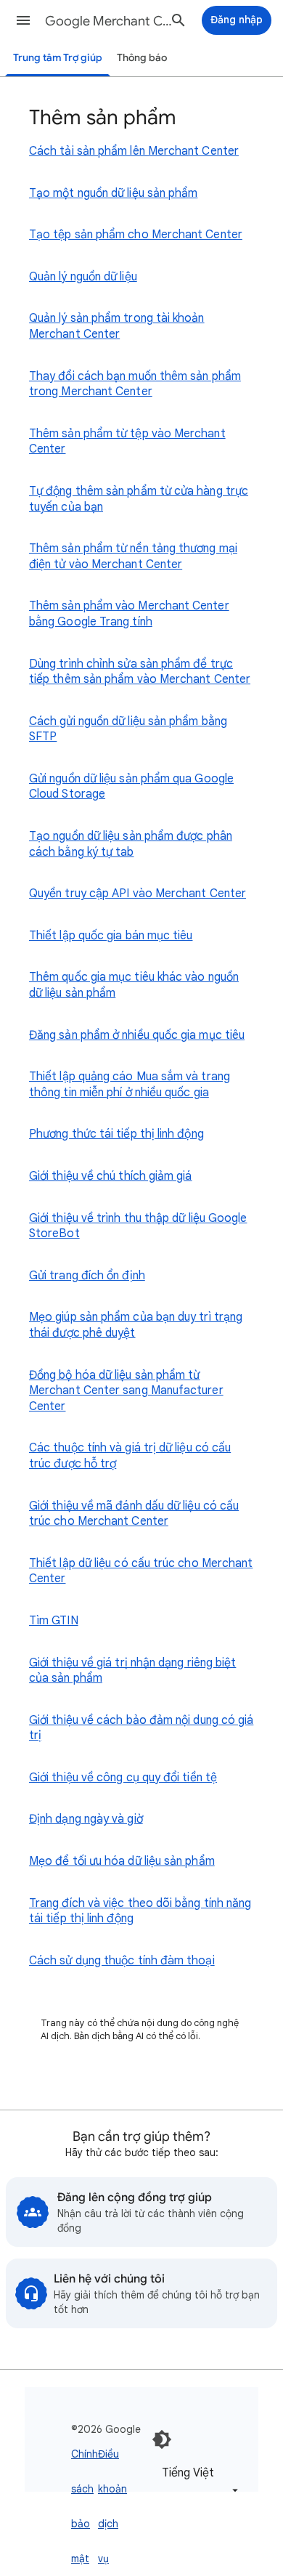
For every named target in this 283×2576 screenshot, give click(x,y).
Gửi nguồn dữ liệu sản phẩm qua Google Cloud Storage (131, 787)
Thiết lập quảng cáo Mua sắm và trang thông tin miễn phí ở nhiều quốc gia (130, 1085)
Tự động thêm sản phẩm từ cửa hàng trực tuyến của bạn (139, 499)
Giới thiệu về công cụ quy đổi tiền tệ (123, 1778)
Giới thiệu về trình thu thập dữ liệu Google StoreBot (138, 1226)
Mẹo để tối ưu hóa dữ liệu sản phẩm (122, 1861)
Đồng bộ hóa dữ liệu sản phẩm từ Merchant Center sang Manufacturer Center (126, 1391)
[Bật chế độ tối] (162, 2439)
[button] (23, 20)
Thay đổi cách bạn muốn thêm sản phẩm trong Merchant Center (135, 384)
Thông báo (142, 58)
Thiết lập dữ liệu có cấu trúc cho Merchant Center (141, 1571)
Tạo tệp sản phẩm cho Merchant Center (136, 235)
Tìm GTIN (54, 1621)
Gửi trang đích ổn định (87, 1276)
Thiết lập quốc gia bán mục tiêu (111, 936)
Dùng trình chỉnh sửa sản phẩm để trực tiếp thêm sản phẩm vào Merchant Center (140, 672)
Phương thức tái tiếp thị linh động (116, 1134)
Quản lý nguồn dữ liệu (83, 277)
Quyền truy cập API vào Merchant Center (138, 894)
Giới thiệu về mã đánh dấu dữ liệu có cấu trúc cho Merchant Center (134, 1514)
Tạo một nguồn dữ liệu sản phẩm (113, 193)
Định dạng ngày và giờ (86, 1819)
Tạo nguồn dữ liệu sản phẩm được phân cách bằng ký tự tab (131, 844)
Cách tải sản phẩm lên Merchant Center (134, 151)
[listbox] (197, 2480)
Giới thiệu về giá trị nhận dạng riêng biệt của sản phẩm (132, 1671)
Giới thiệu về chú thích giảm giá (111, 1176)
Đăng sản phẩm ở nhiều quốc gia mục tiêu (137, 1035)
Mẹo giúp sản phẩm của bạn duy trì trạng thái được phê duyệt (136, 1325)
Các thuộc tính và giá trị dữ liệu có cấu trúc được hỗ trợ (130, 1456)
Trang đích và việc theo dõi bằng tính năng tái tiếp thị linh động (140, 1911)
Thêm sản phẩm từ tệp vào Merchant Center (127, 442)
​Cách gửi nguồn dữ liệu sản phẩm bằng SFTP (128, 729)
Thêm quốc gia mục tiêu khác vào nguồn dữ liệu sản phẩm (134, 985)
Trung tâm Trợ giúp (58, 58)
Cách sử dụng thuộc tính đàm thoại (122, 1961)
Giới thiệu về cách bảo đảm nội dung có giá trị (141, 1728)
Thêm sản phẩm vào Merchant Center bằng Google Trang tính (129, 614)
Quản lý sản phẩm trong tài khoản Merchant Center (117, 326)
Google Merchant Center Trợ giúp (110, 21)
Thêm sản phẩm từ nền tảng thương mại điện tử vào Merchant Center (133, 556)
